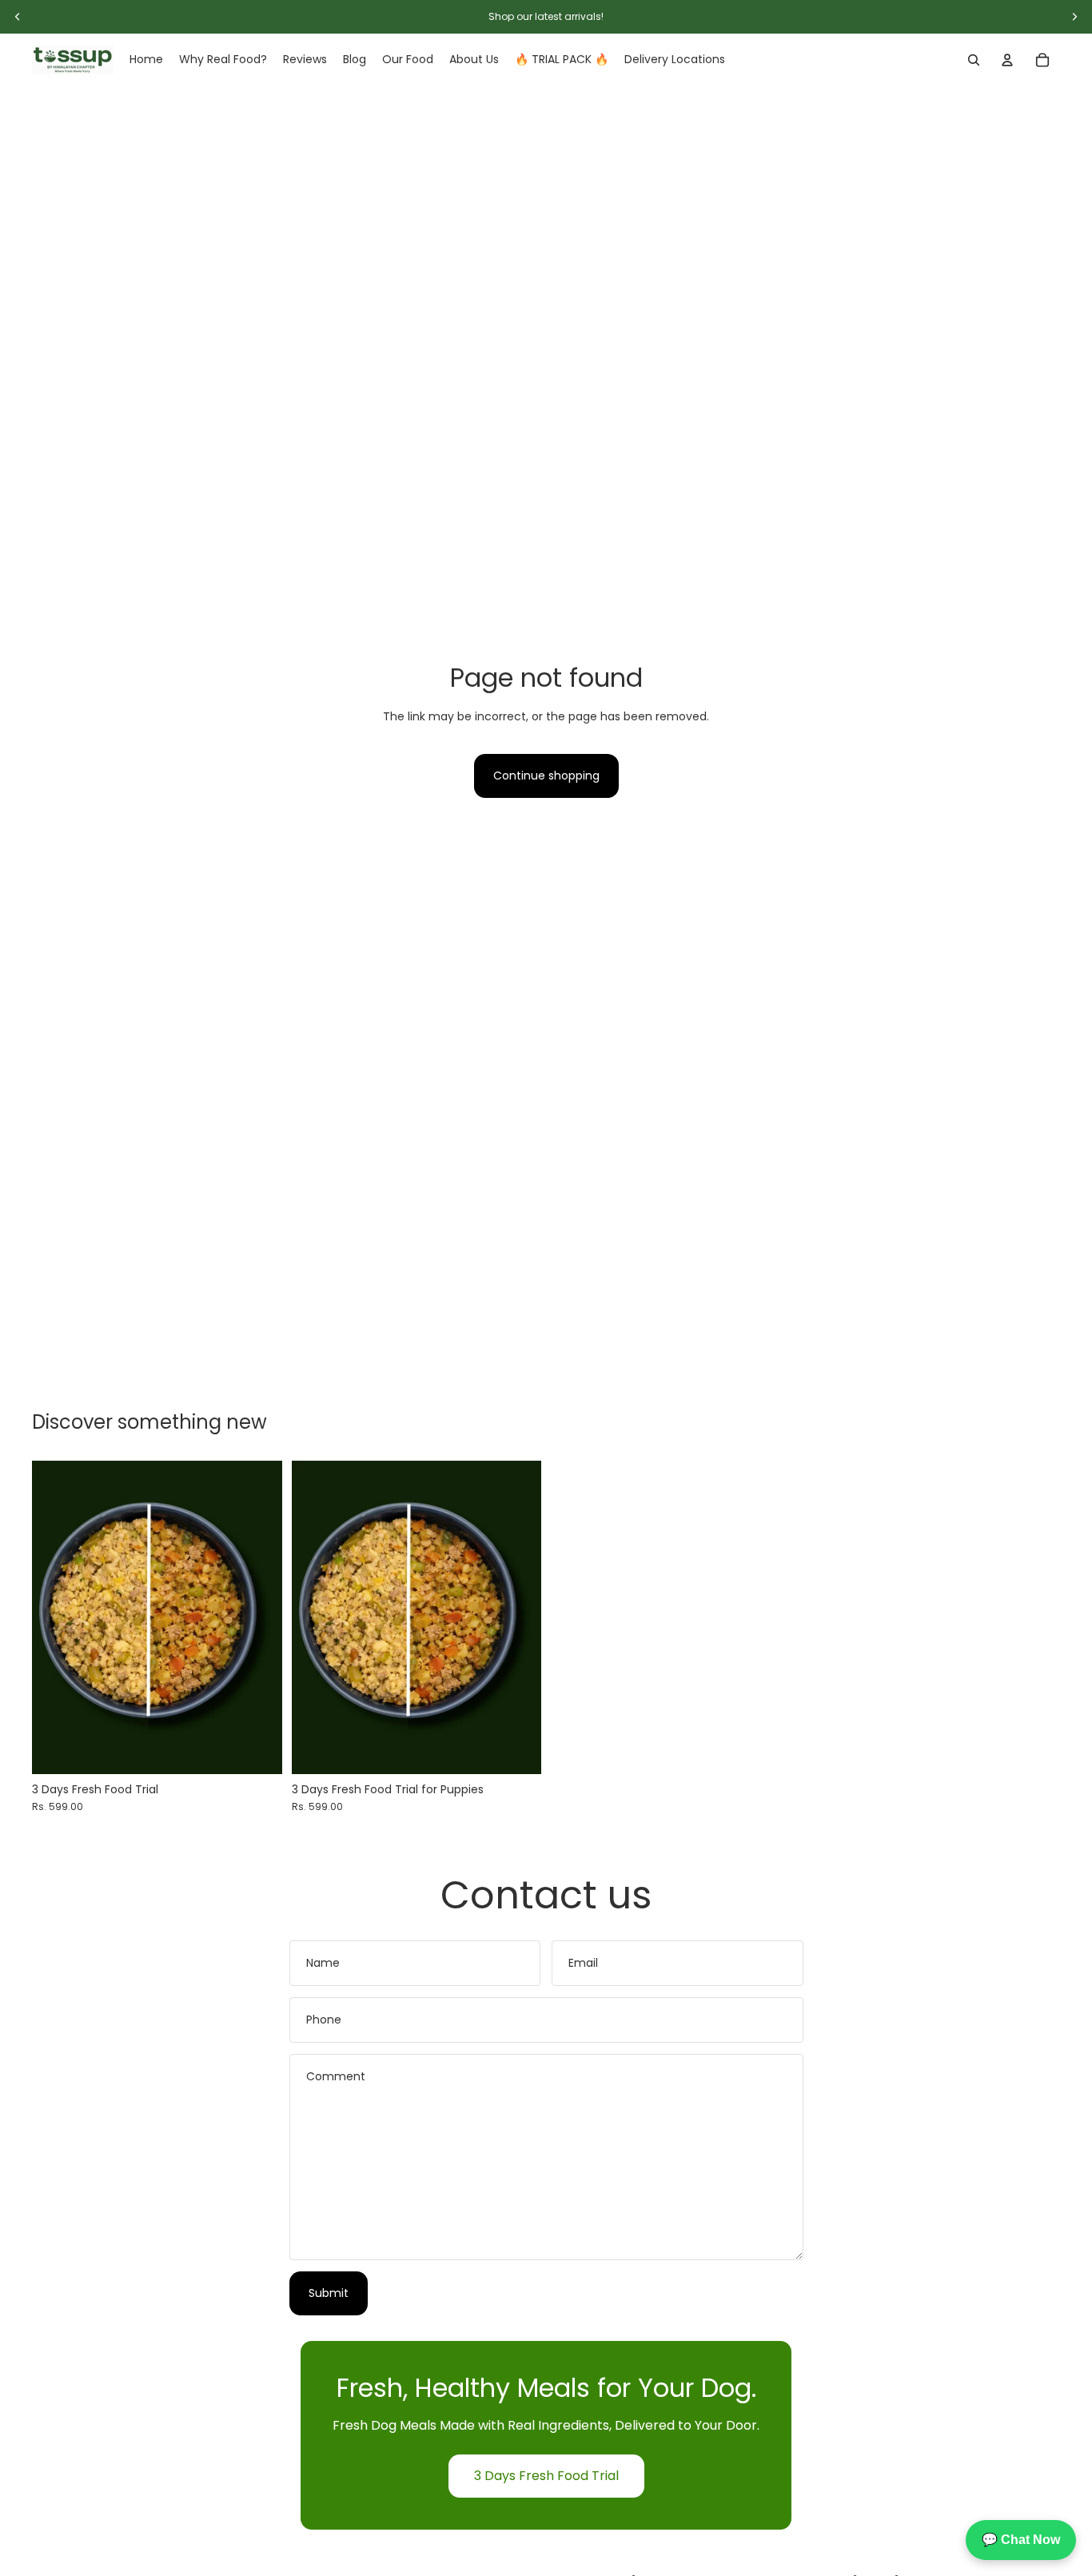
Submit (329, 2293)
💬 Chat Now (1021, 2540)
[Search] (974, 60)
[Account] (1007, 60)
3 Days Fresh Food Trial (546, 2476)
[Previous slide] (56, 1617)
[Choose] (257, 1749)
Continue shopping (546, 776)
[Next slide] (258, 1617)
